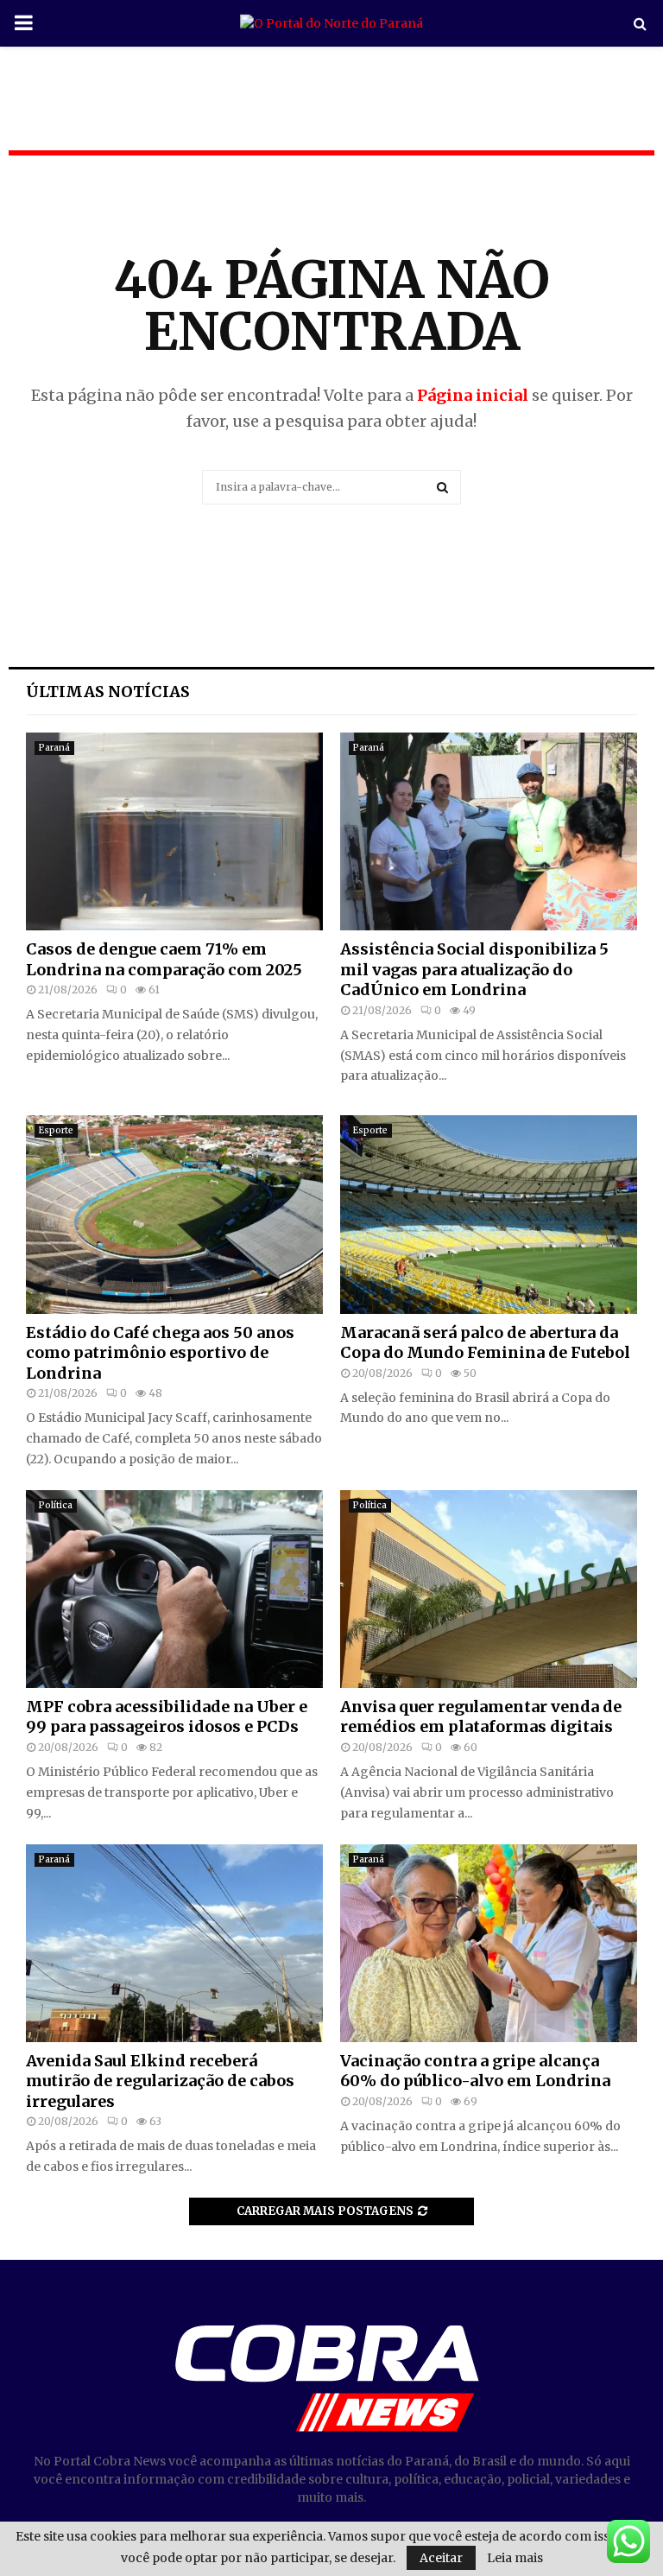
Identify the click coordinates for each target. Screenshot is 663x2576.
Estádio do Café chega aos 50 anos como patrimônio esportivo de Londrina (160, 1353)
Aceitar (441, 2558)
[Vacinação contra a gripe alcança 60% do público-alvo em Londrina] (489, 1943)
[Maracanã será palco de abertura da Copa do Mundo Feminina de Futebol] (489, 1214)
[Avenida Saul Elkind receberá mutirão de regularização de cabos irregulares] (174, 1943)
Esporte (56, 1130)
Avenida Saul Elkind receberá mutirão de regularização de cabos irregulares (160, 2081)
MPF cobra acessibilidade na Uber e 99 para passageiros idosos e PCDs (167, 1716)
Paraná (54, 748)
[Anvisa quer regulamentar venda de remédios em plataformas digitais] (489, 1589)
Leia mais (515, 2558)
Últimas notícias (108, 692)
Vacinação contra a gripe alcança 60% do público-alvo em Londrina (475, 2071)
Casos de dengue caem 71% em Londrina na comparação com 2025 (164, 959)
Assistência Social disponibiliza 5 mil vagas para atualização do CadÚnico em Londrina (474, 969)
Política (56, 1505)
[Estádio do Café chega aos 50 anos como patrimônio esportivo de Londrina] (174, 1214)
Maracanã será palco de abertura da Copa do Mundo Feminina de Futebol (485, 1342)
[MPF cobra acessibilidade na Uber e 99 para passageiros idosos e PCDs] (174, 1589)
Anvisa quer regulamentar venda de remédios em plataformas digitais (481, 1716)
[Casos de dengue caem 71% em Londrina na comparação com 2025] (174, 831)
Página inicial (473, 395)
